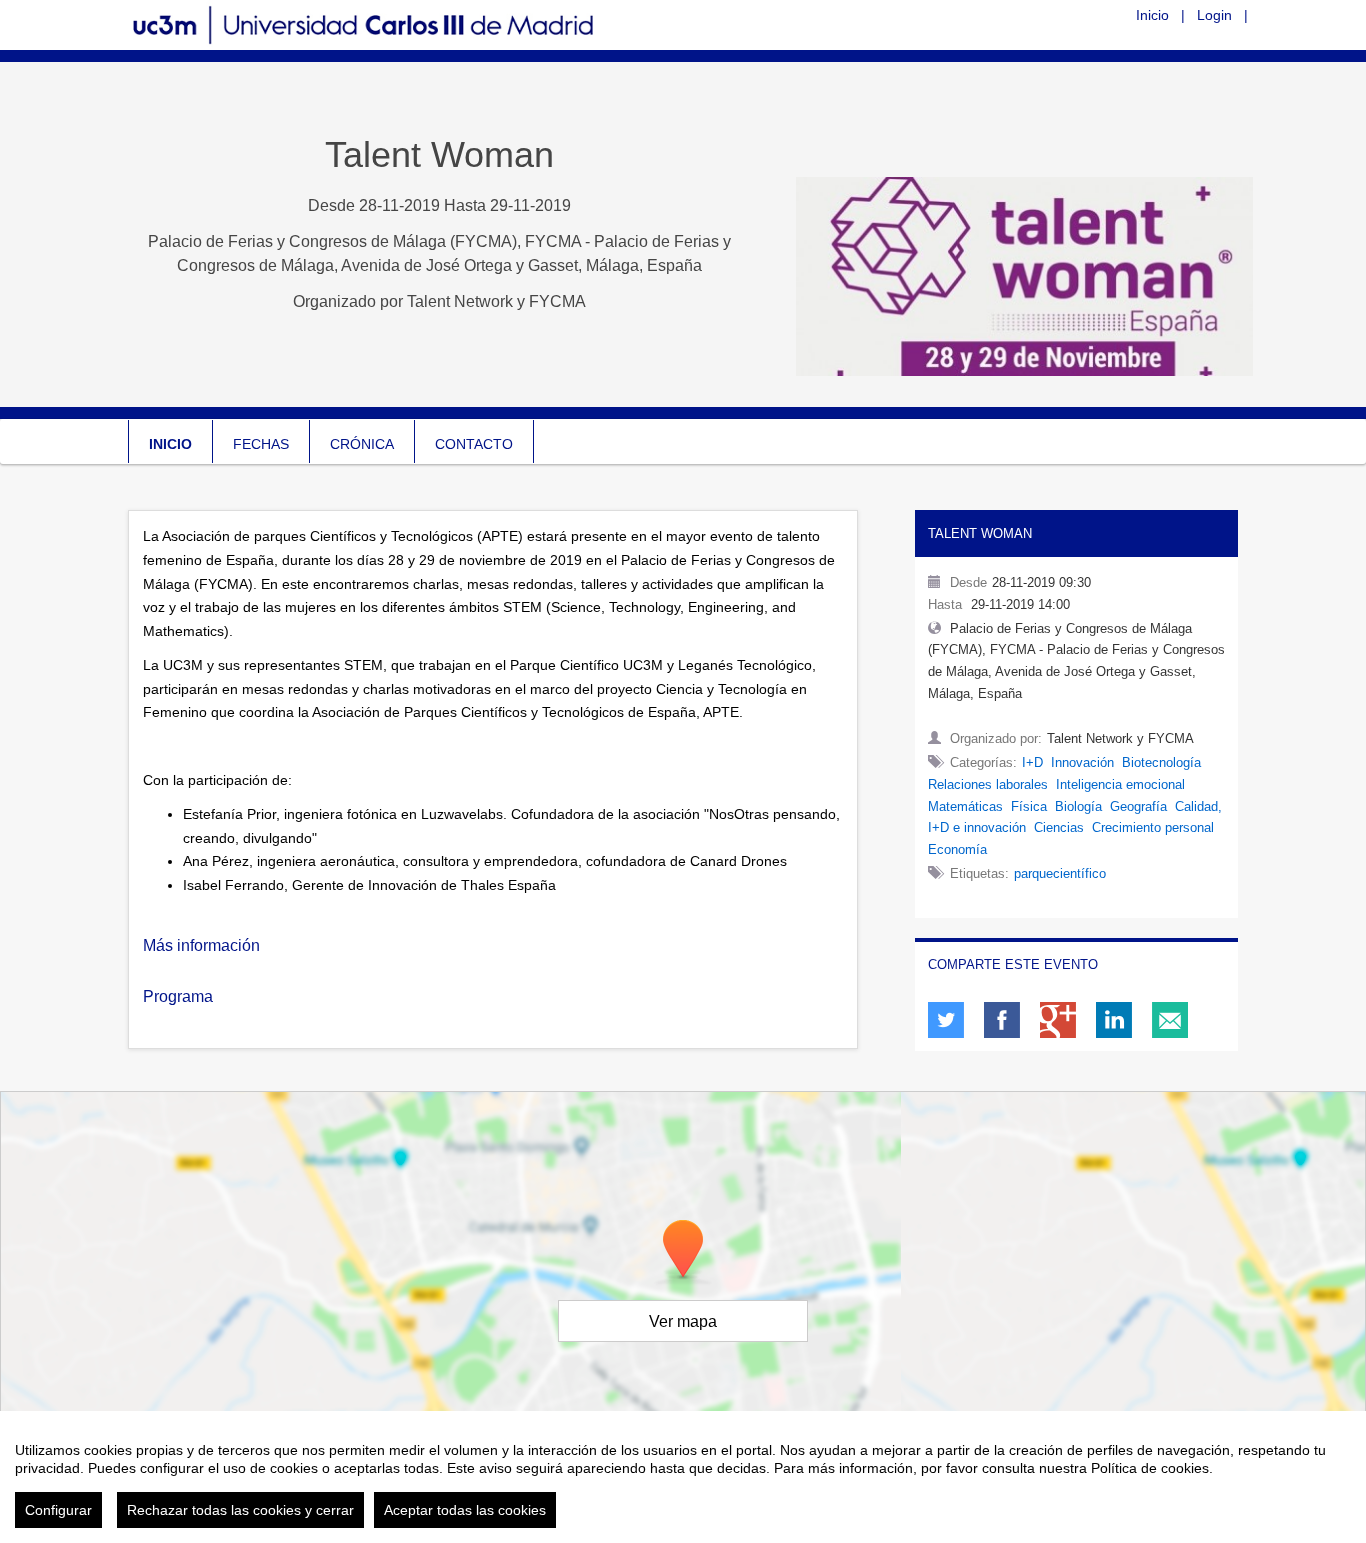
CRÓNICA (362, 444)
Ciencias (1059, 827)
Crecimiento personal (1153, 827)
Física (1029, 806)
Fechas (261, 444)
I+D (1032, 762)
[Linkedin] (1114, 1020)
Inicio (1152, 15)
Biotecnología (1161, 762)
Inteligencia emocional (1120, 784)
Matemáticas (965, 806)
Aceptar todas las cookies (465, 1510)
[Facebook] (1002, 1020)
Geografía (1138, 806)
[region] (683, 1477)
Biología (1078, 806)
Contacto (474, 444)
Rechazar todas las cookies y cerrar (240, 1510)
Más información (203, 945)
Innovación (1082, 762)
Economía (957, 849)
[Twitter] (946, 1020)
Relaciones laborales (988, 784)
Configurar (58, 1510)
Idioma (1095, 14)
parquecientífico (1060, 873)
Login (1214, 15)
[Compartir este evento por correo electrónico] (1170, 1020)
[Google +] (1058, 1020)
